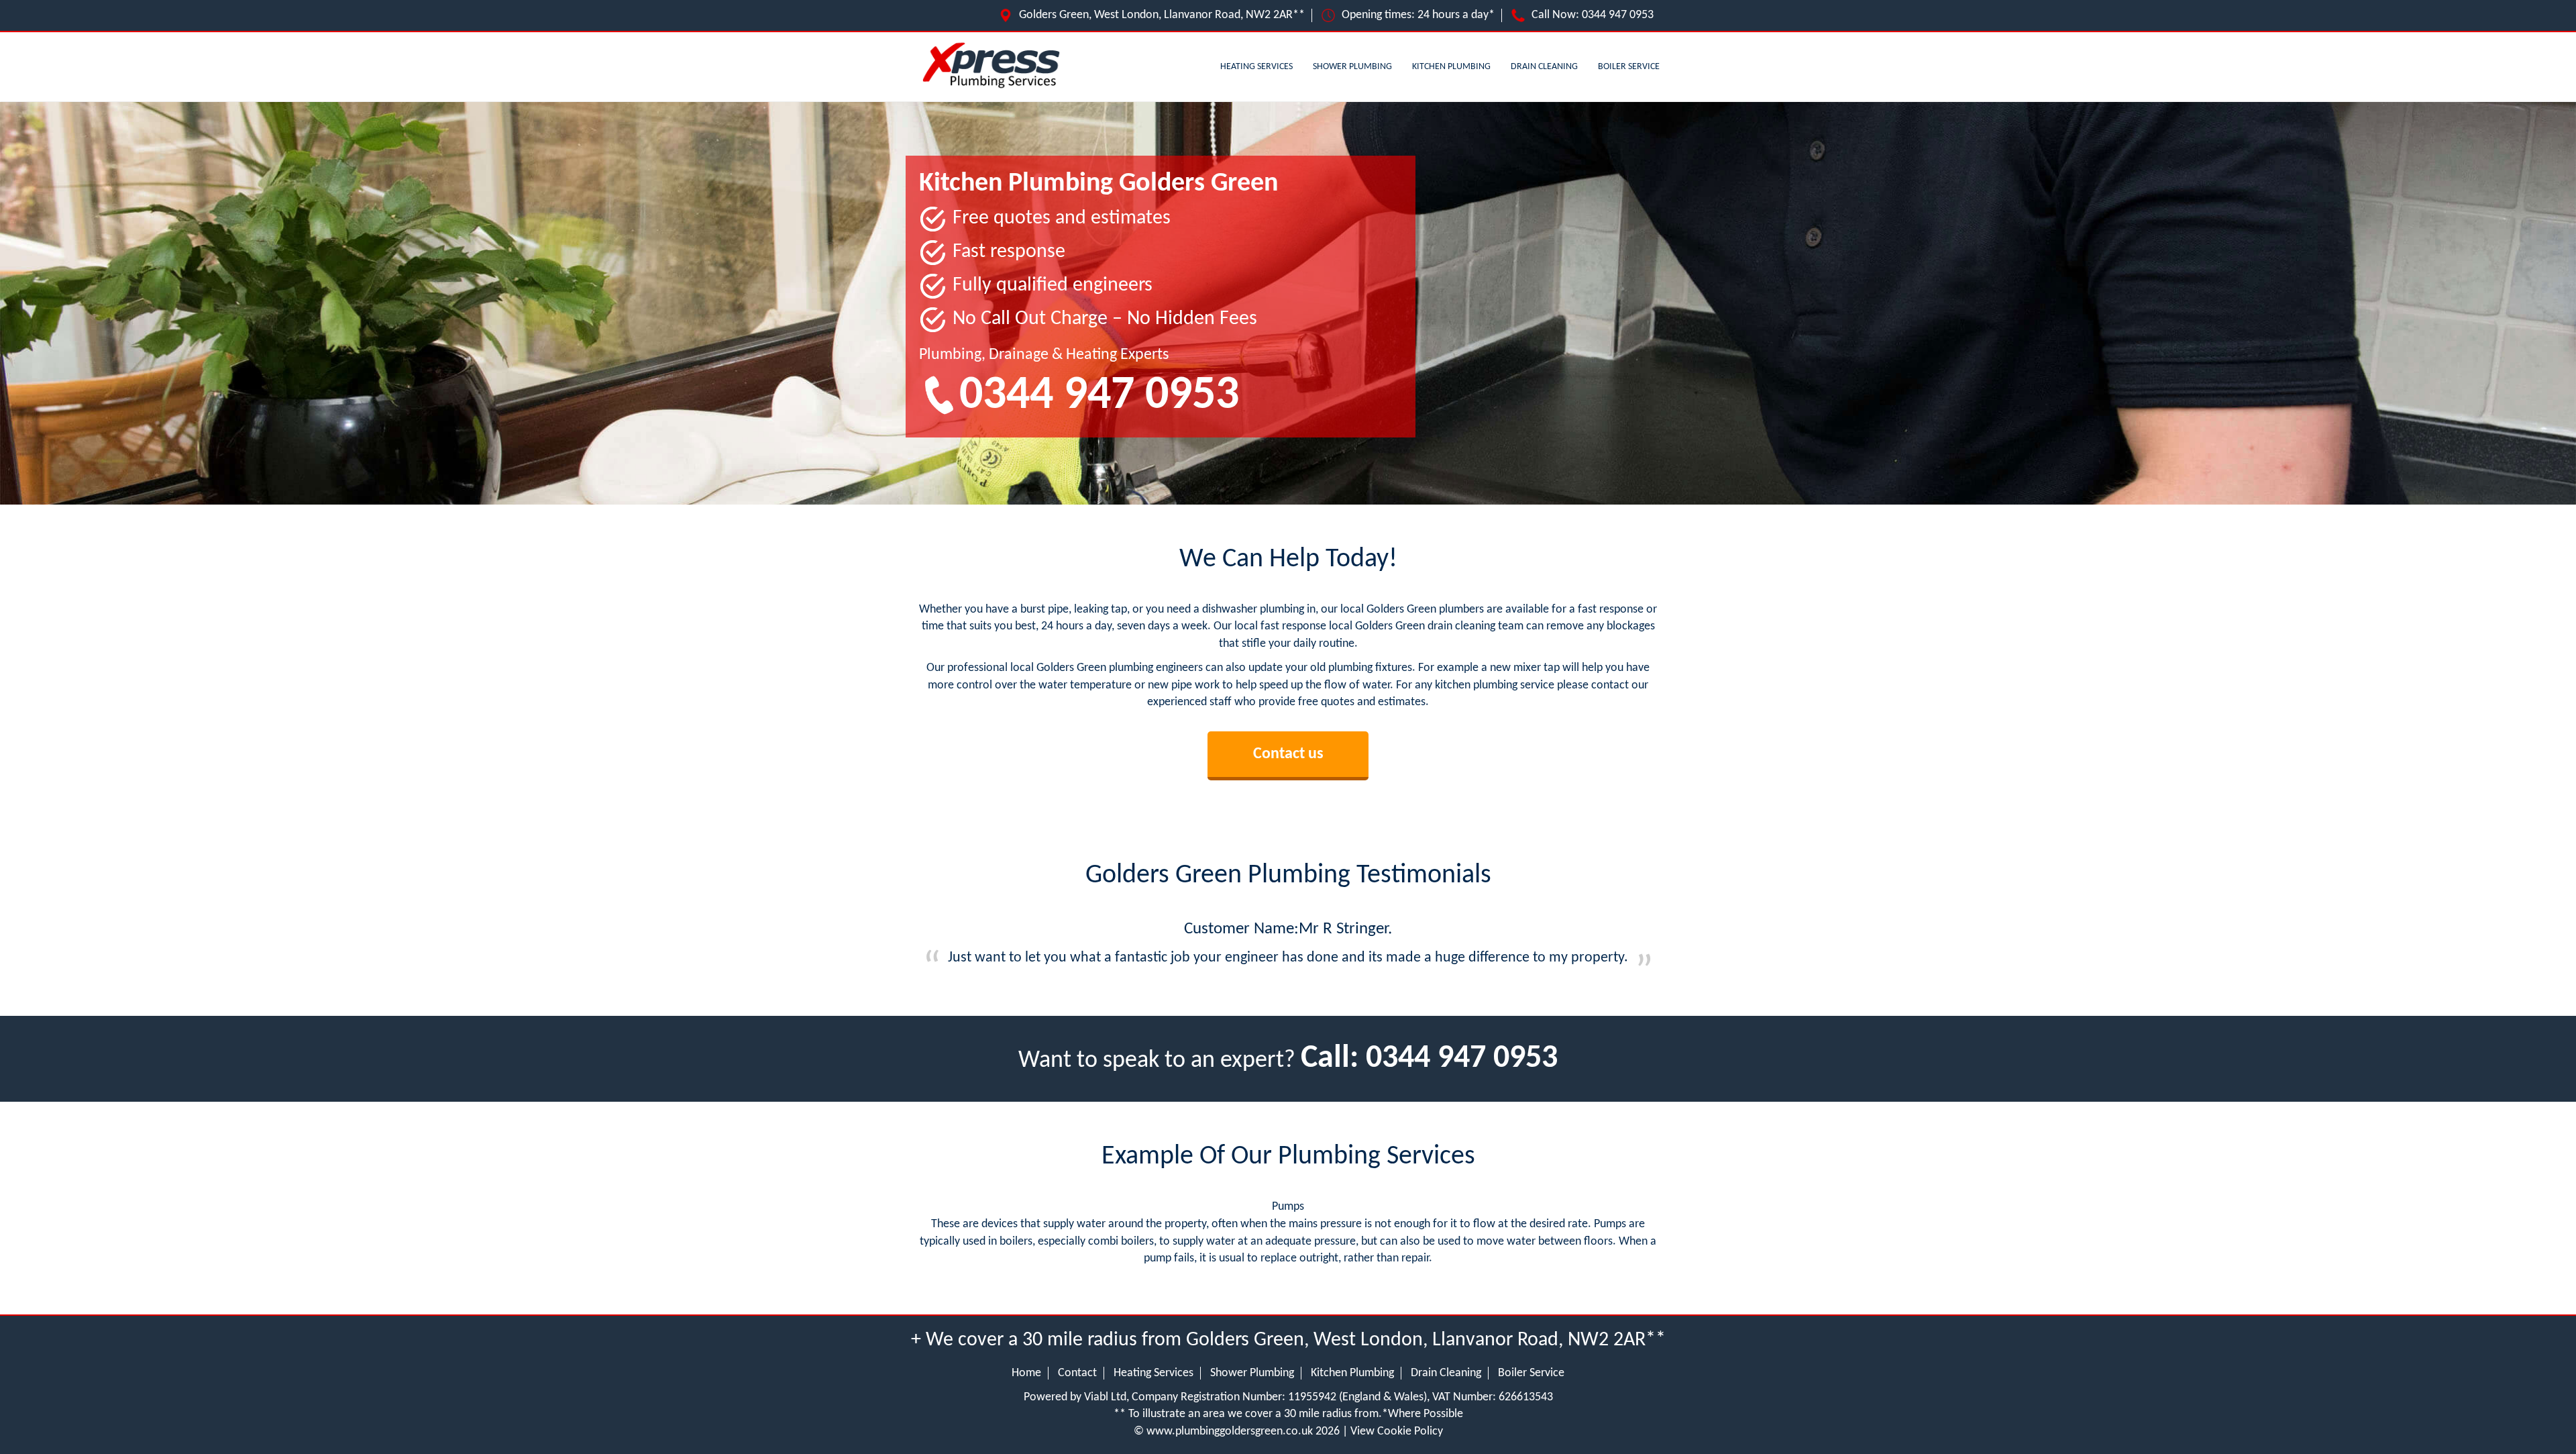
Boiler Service (1629, 67)
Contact (1077, 1373)
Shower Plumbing (1352, 67)
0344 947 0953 (1618, 15)
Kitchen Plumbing (1451, 67)
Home (1026, 1373)
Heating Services (1256, 67)
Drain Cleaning (1544, 67)
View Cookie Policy (1397, 1432)
